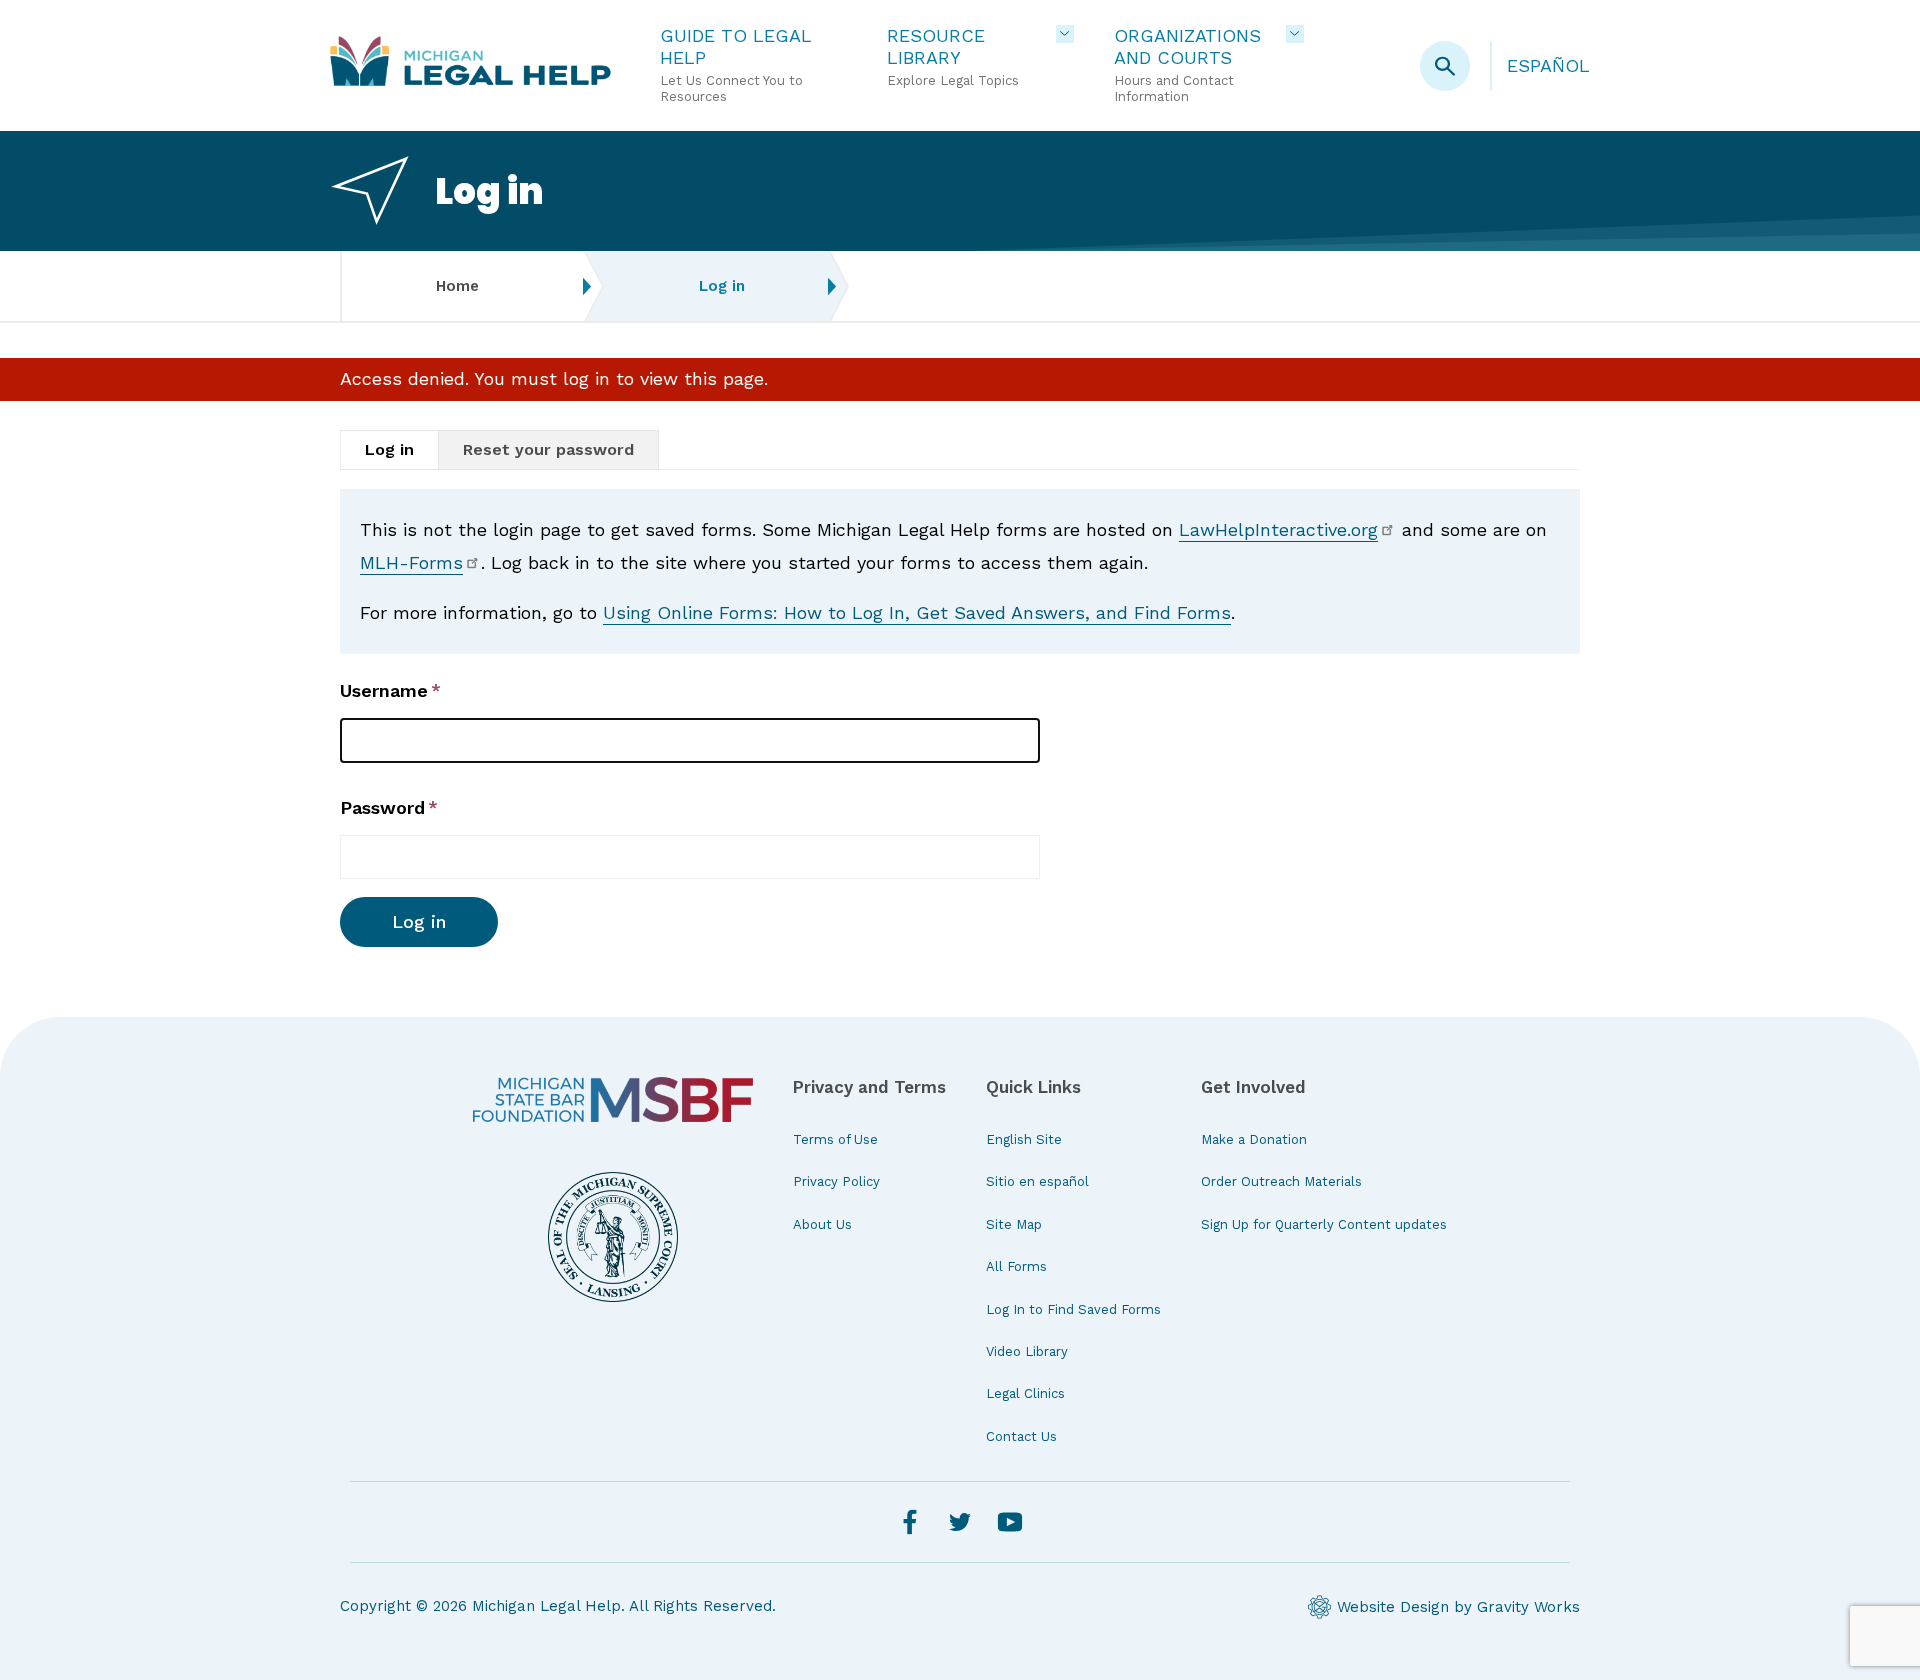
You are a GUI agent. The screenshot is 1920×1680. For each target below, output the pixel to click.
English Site (1024, 1139)
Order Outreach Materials (1281, 1181)
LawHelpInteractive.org (1278, 529)
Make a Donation (1254, 1139)
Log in (389, 449)
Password (382, 807)
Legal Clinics (1025, 1393)
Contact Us (1021, 1436)
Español (1548, 65)
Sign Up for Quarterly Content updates (1324, 1224)
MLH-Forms (411, 562)
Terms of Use (835, 1139)
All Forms (1016, 1266)
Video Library (1027, 1351)
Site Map (1014, 1224)
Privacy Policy (836, 1181)
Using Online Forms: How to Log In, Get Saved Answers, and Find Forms (917, 612)
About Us (822, 1224)
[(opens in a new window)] (613, 1100)
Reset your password (548, 449)
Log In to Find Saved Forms (1073, 1309)
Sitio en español (1037, 1181)
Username (384, 690)
